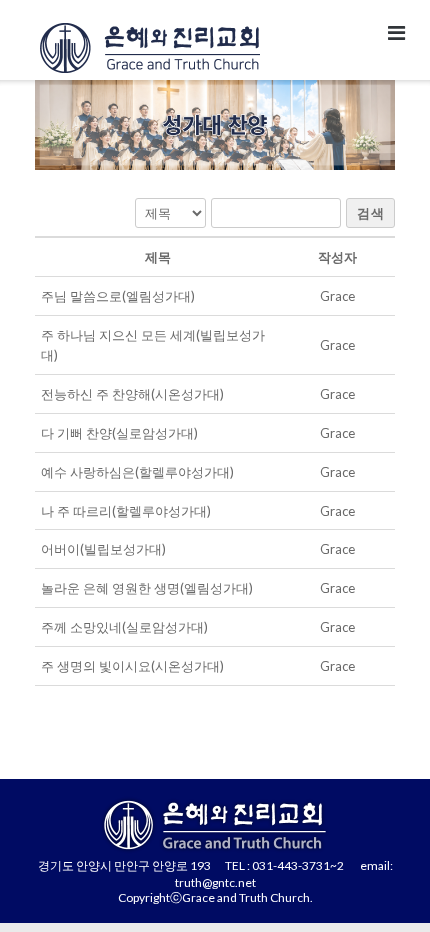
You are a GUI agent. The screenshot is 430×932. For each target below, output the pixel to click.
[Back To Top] (380, 884)
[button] (337, 296)
